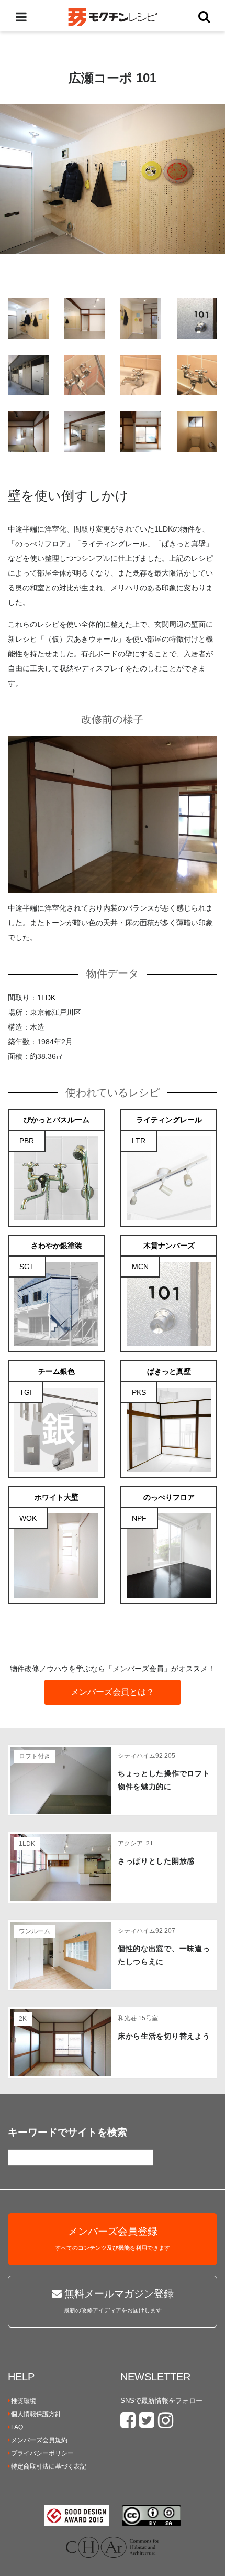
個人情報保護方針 (36, 2414)
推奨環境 (24, 2401)
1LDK (46, 998)
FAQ (17, 2427)
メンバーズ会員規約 (39, 2440)
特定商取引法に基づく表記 (49, 2466)
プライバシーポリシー (42, 2453)
